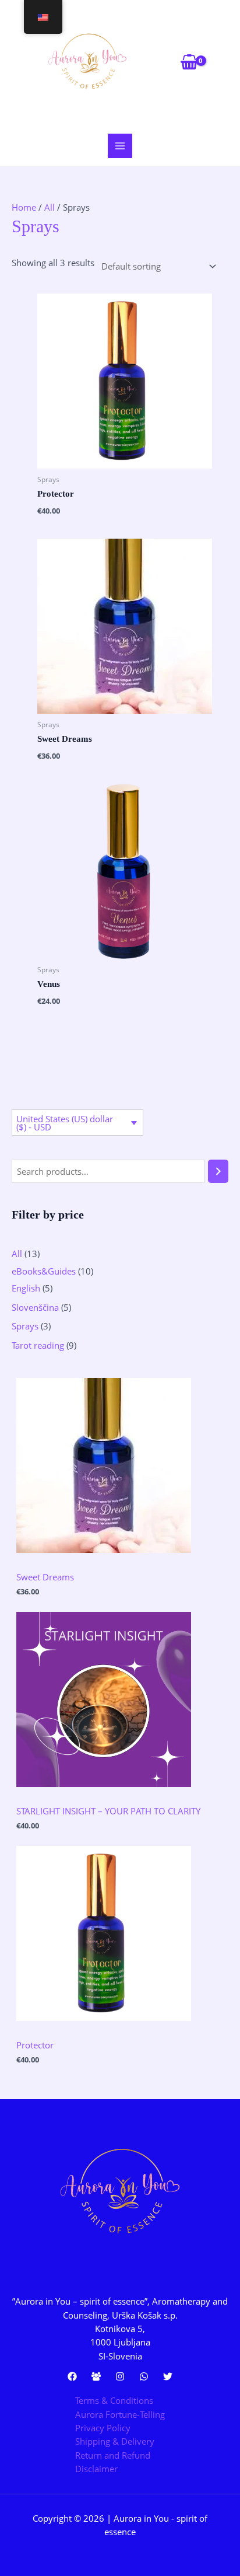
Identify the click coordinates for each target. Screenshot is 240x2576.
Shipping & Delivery (115, 2441)
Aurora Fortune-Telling (120, 2414)
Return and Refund (113, 2455)
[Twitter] (168, 2376)
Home (24, 207)
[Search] (218, 1171)
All (50, 207)
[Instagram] (120, 2376)
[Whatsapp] (144, 2376)
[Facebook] (72, 2376)
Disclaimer (96, 2469)
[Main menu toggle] (120, 146)
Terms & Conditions (114, 2400)
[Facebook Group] (96, 2376)
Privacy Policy (103, 2428)
